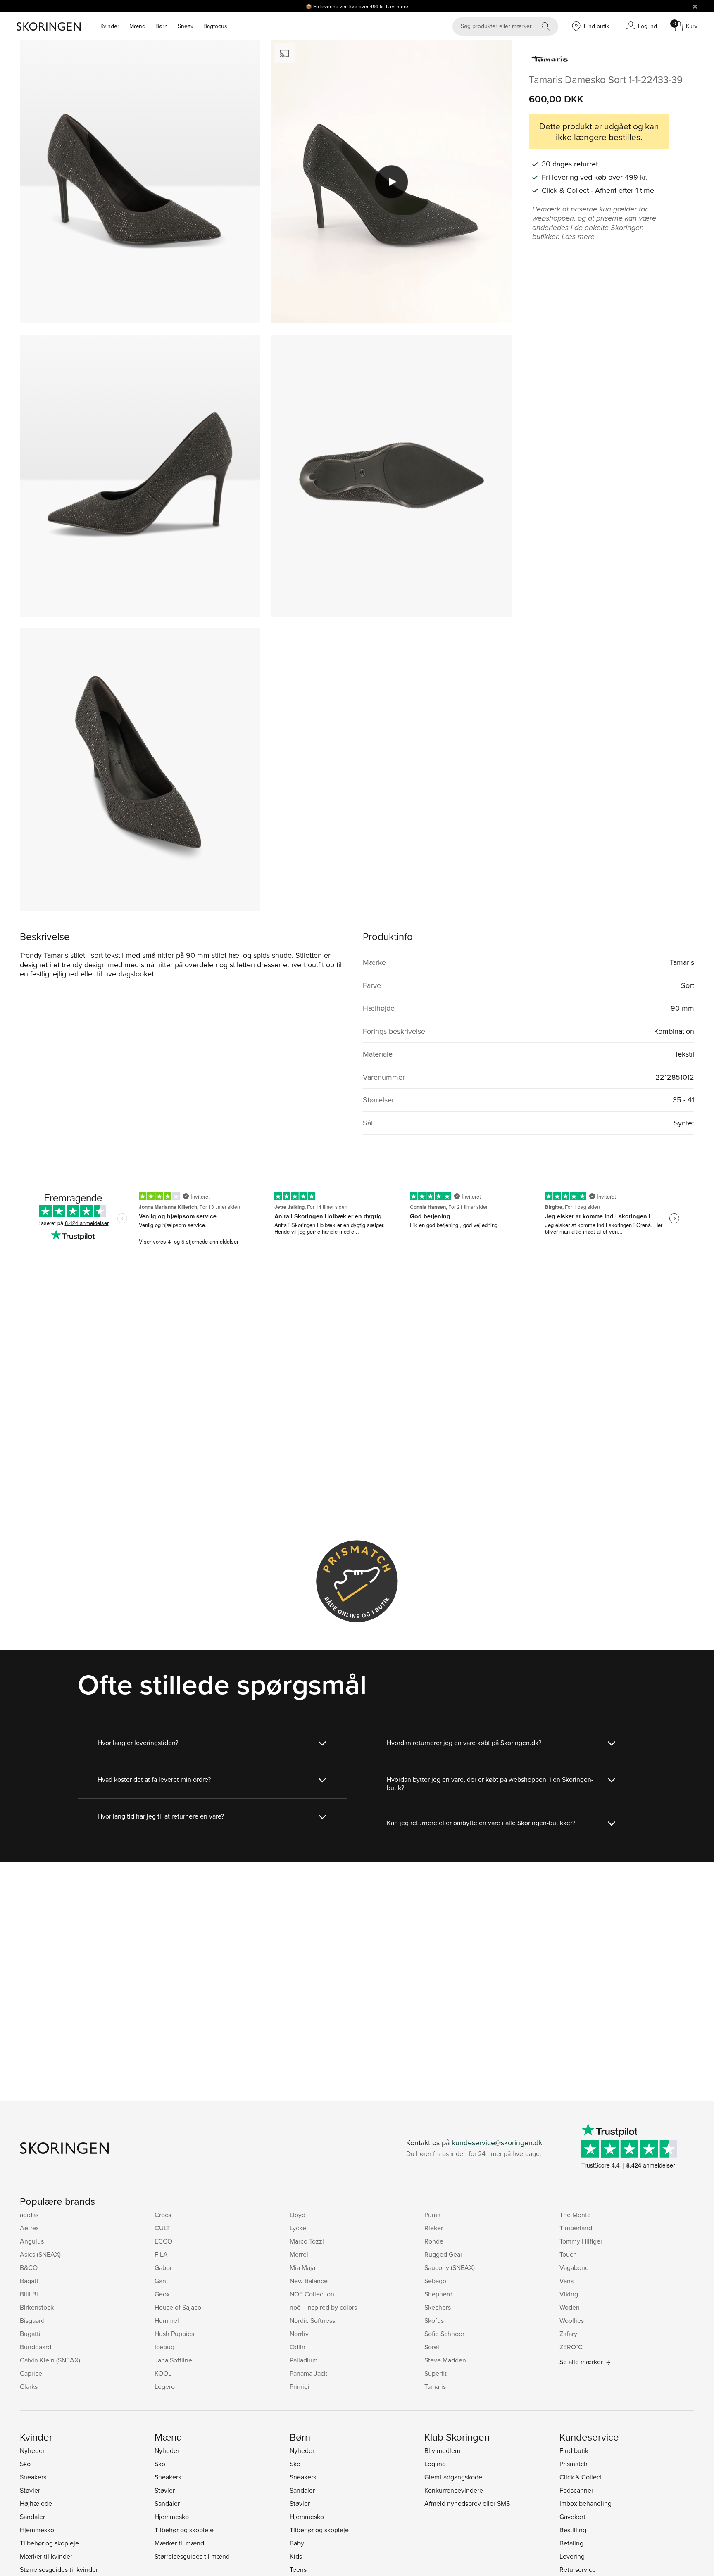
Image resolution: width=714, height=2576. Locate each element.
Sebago (435, 2281)
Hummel (167, 2320)
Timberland (576, 2228)
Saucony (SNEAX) (450, 2267)
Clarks (29, 2386)
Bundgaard (36, 2347)
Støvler (30, 2490)
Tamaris (435, 2386)
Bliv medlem (442, 2450)
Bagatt (29, 2281)
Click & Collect (581, 2477)
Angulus (32, 2241)
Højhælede (36, 2503)
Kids (296, 2556)
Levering (572, 2556)
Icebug (164, 2347)
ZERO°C (571, 2347)
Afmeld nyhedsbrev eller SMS (467, 2503)
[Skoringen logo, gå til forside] (49, 26)
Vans (566, 2281)
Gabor (163, 2267)
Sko (25, 2464)
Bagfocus (215, 26)
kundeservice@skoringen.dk (497, 2143)
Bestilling (573, 2530)
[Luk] (695, 6)
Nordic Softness (312, 2320)
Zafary (568, 2334)
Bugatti (30, 2334)
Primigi (300, 2386)
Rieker (434, 2228)
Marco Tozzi (307, 2241)
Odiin (297, 2347)
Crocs (163, 2215)
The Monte (575, 2215)
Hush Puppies (174, 2334)
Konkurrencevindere (454, 2490)
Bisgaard (32, 2320)
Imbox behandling (585, 2503)
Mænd (137, 26)
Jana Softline (173, 2360)
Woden (570, 2307)
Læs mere (397, 6)
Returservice (578, 2569)
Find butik (574, 2450)
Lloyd (297, 2215)
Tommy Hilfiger (581, 2241)
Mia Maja (302, 2267)
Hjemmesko (37, 2530)
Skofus (434, 2320)
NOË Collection (312, 2294)
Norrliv (299, 2334)
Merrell (300, 2254)
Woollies (572, 2320)
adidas (29, 2215)
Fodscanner (576, 2490)
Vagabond (574, 2267)
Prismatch (574, 2464)
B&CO (29, 2267)
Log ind (435, 2464)
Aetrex (29, 2228)
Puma (432, 2215)
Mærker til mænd (179, 2543)
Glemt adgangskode (453, 2477)
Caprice (31, 2373)
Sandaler (32, 2517)
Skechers (438, 2307)
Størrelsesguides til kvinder (59, 2569)
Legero (165, 2386)
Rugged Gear (443, 2254)
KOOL (163, 2373)
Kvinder (110, 26)
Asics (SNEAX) (40, 2254)
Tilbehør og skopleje (49, 2543)
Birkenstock (37, 2307)
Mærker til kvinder (46, 2556)
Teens (298, 2569)
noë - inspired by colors (323, 2307)
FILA (161, 2254)
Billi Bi (29, 2294)
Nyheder (32, 2450)
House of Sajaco (178, 2307)
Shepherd (438, 2294)
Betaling (571, 2543)
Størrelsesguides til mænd (192, 2556)
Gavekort (572, 2517)
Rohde (434, 2241)
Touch (568, 2254)
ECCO (163, 2241)
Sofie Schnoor (444, 2334)
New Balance (309, 2281)
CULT (162, 2228)
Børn (162, 26)
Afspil (392, 182)
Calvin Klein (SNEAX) (50, 2360)
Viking (569, 2294)
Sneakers (33, 2477)
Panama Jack (308, 2373)
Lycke (298, 2228)
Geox (162, 2294)
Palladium (304, 2360)
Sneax (186, 26)
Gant (161, 2281)
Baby (297, 2543)
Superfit (436, 2373)
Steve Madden (445, 2360)
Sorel (432, 2347)
